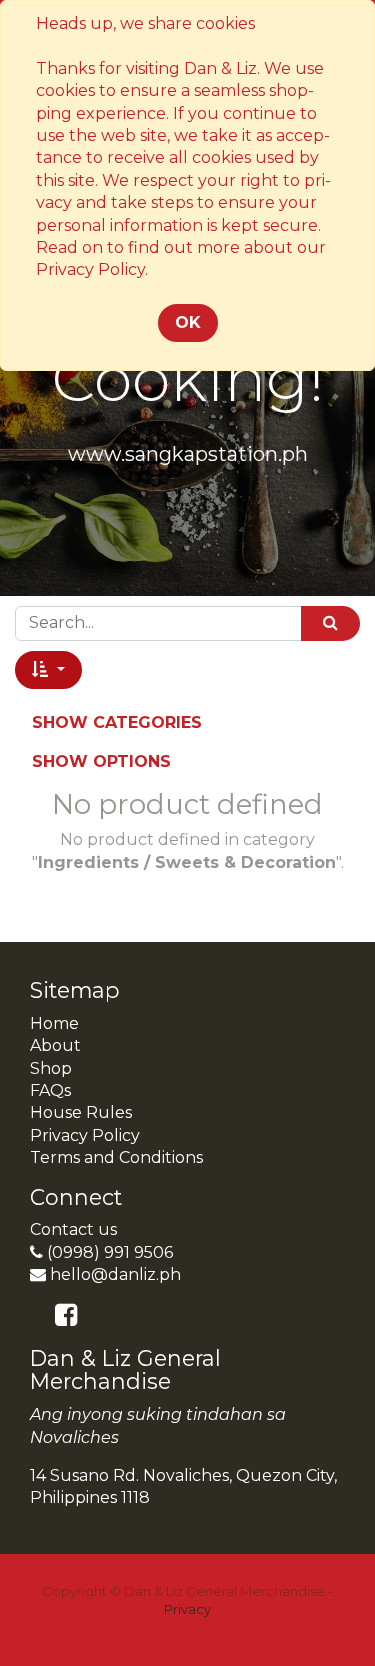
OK (188, 322)
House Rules (81, 1112)
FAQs (50, 1090)
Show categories (117, 722)
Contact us (73, 1229)
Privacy (187, 1609)
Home (54, 1023)
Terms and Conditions (116, 1157)
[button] (48, 670)
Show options (101, 761)
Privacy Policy (85, 1135)
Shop (51, 1068)
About (55, 1045)
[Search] (330, 623)
